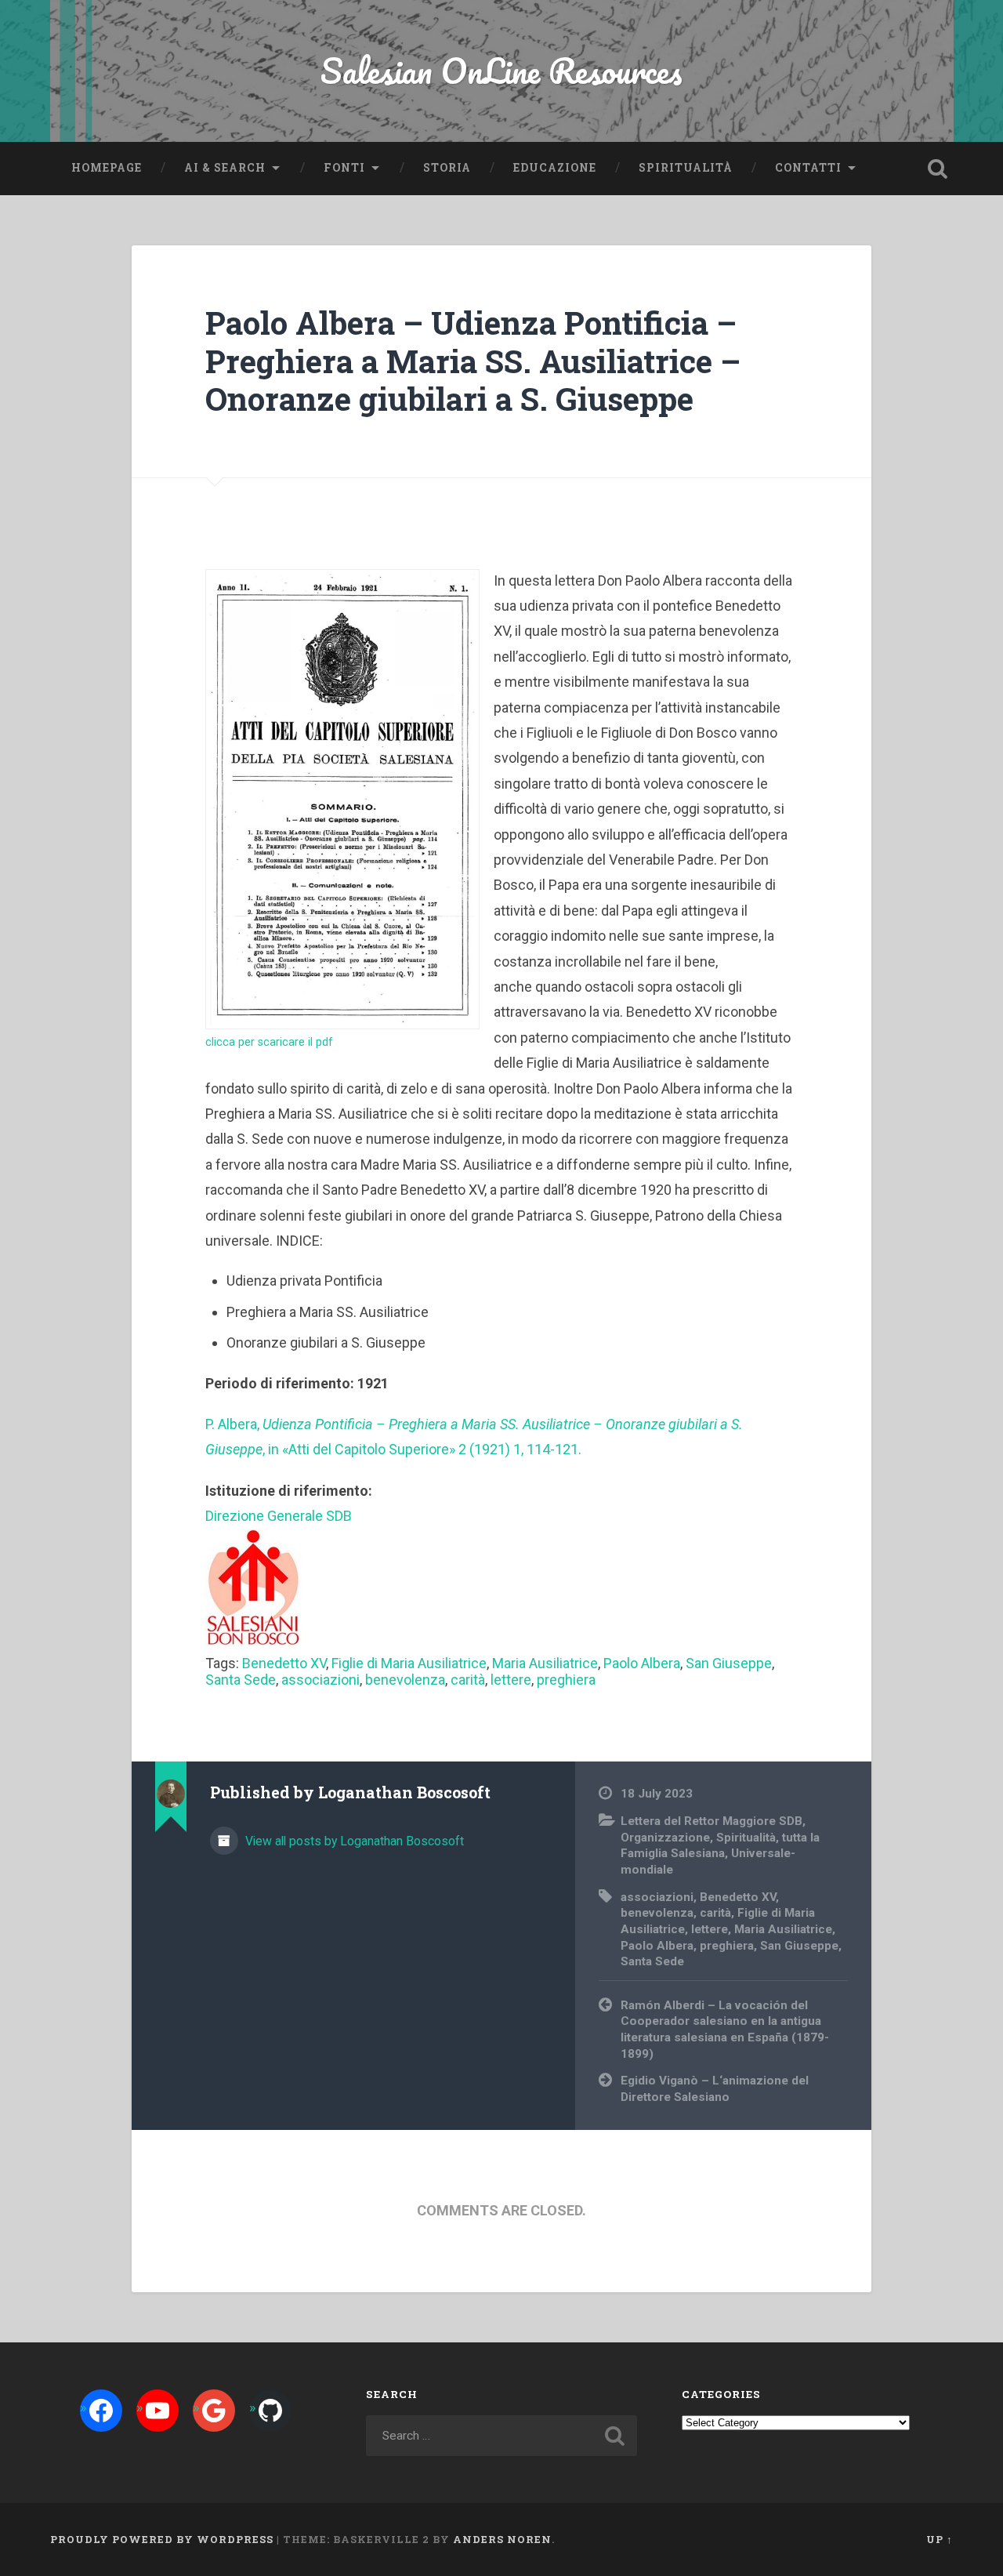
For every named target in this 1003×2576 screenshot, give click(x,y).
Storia (447, 168)
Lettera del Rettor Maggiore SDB (712, 1821)
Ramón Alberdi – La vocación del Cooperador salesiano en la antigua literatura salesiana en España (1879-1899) (725, 2030)
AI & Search (225, 168)
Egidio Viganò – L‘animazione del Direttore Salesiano (715, 2089)
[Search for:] (501, 2436)
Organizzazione (665, 1838)
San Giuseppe (729, 1663)
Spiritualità (686, 168)
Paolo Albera (642, 1663)
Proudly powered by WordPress (162, 2539)
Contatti (808, 168)
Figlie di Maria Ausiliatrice (409, 1663)
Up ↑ (940, 2539)
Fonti (344, 168)
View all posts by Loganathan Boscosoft (353, 1841)
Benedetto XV (284, 1663)
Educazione (555, 168)
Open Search (937, 169)
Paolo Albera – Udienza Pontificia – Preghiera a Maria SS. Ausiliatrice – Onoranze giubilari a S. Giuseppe (473, 361)
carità (468, 1680)
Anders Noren (502, 2539)
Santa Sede (241, 1680)
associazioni (320, 1680)
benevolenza (405, 1680)
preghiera (566, 1680)
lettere (511, 1680)
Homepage (107, 168)
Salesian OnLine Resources (501, 70)
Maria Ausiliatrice (545, 1663)
